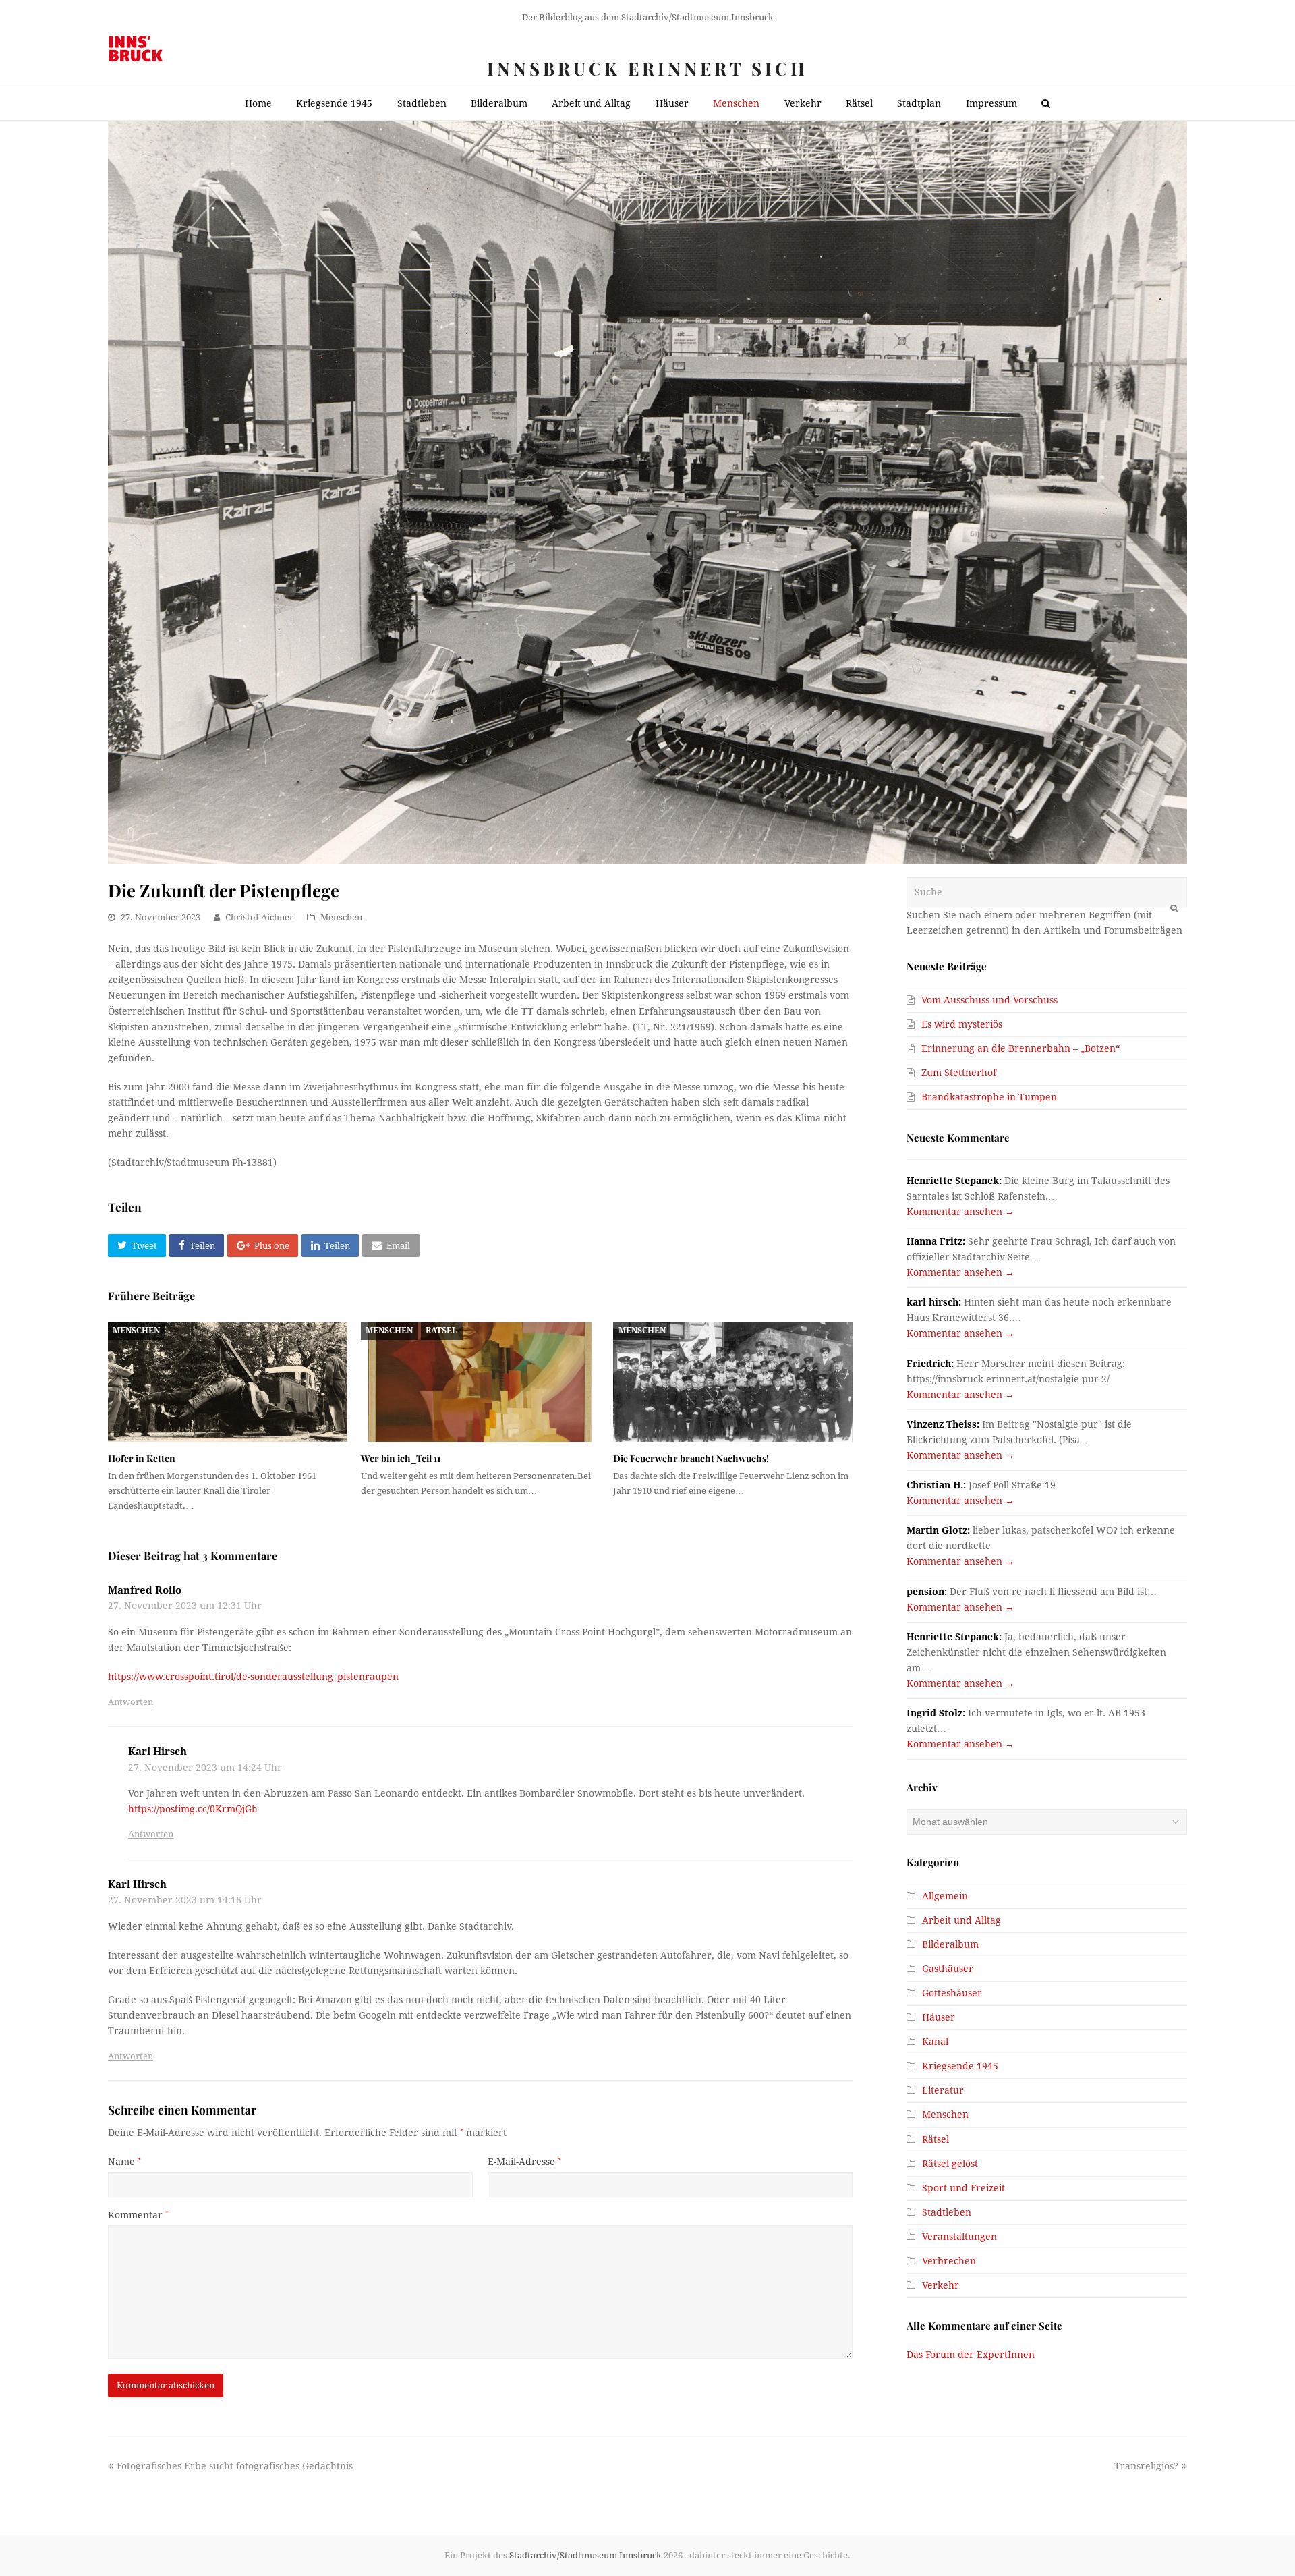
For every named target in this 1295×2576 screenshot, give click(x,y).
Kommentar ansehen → (960, 1212)
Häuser (939, 2017)
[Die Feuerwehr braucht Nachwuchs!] (733, 1382)
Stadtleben (947, 2212)
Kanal (935, 2042)
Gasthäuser (948, 1969)
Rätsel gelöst (950, 2164)
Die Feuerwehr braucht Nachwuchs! (691, 1458)
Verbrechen (949, 2261)
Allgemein (945, 1896)
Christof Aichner (259, 917)
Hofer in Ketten (142, 1458)
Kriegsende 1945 (960, 2066)
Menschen (341, 917)
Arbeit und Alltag (961, 1920)
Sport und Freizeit (963, 2188)
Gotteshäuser (952, 1993)
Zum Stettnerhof (959, 1073)
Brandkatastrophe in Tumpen (989, 1097)
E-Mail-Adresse (524, 2162)
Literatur (943, 2090)
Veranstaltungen (959, 2237)
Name (124, 2162)
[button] (137, 1245)
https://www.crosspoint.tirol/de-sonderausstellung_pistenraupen (253, 1677)
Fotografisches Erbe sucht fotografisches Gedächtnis (234, 2466)
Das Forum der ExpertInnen (971, 2355)
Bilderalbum (950, 1944)
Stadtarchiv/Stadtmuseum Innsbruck (585, 2555)
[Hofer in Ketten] (228, 1382)
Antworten (131, 1702)
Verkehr (941, 2285)
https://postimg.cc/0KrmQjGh (193, 1809)
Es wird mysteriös (962, 1024)
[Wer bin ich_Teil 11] (481, 1382)
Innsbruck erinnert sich (647, 68)
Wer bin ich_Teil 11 (401, 1458)
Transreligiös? (1146, 2466)
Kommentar (138, 2215)
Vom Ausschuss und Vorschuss (989, 1000)
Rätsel (441, 1331)
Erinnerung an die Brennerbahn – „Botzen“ (1020, 1048)
